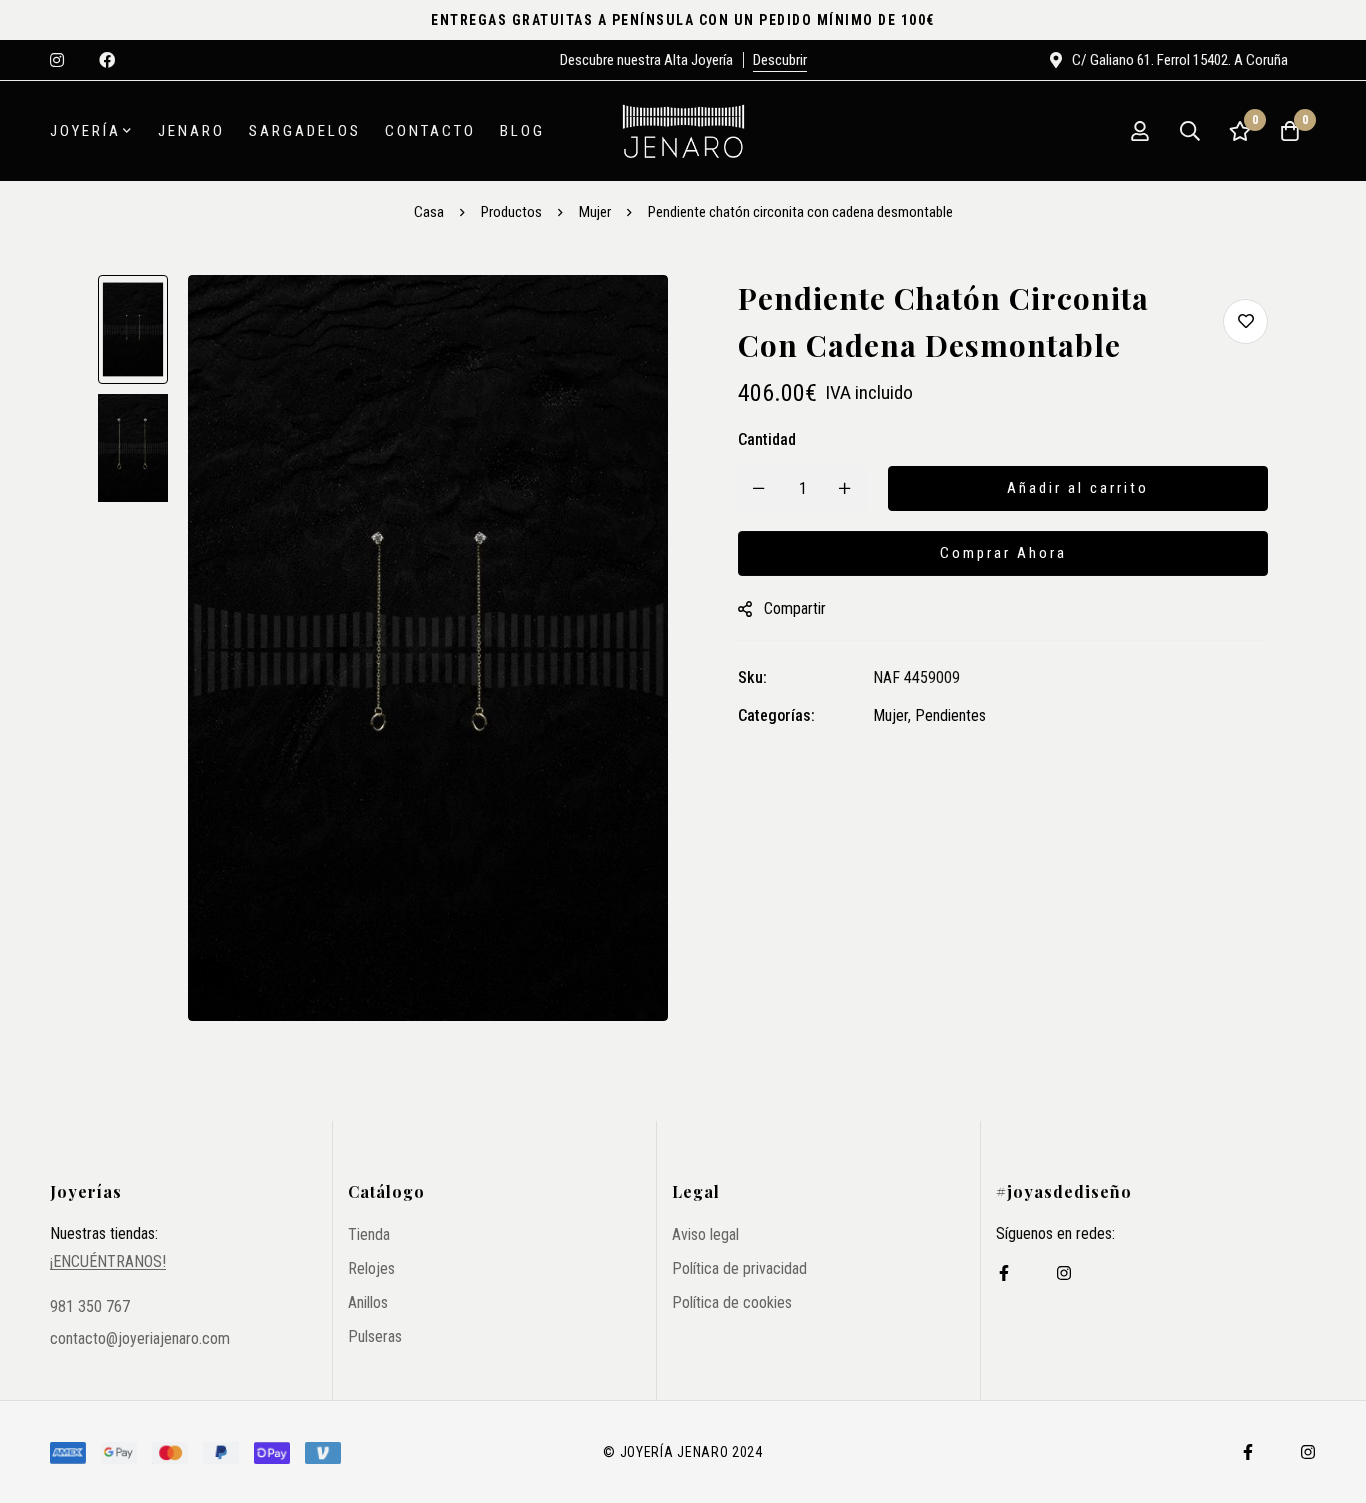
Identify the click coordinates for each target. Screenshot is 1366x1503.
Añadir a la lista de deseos (1245, 321)
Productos (511, 212)
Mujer (595, 212)
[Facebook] (1004, 1273)
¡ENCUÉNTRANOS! (108, 1262)
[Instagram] (1064, 1273)
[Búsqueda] (1190, 131)
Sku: (752, 677)
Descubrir (780, 60)
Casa (429, 212)
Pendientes (950, 715)
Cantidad (767, 439)
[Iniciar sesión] (1140, 131)
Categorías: (776, 715)
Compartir (795, 608)
